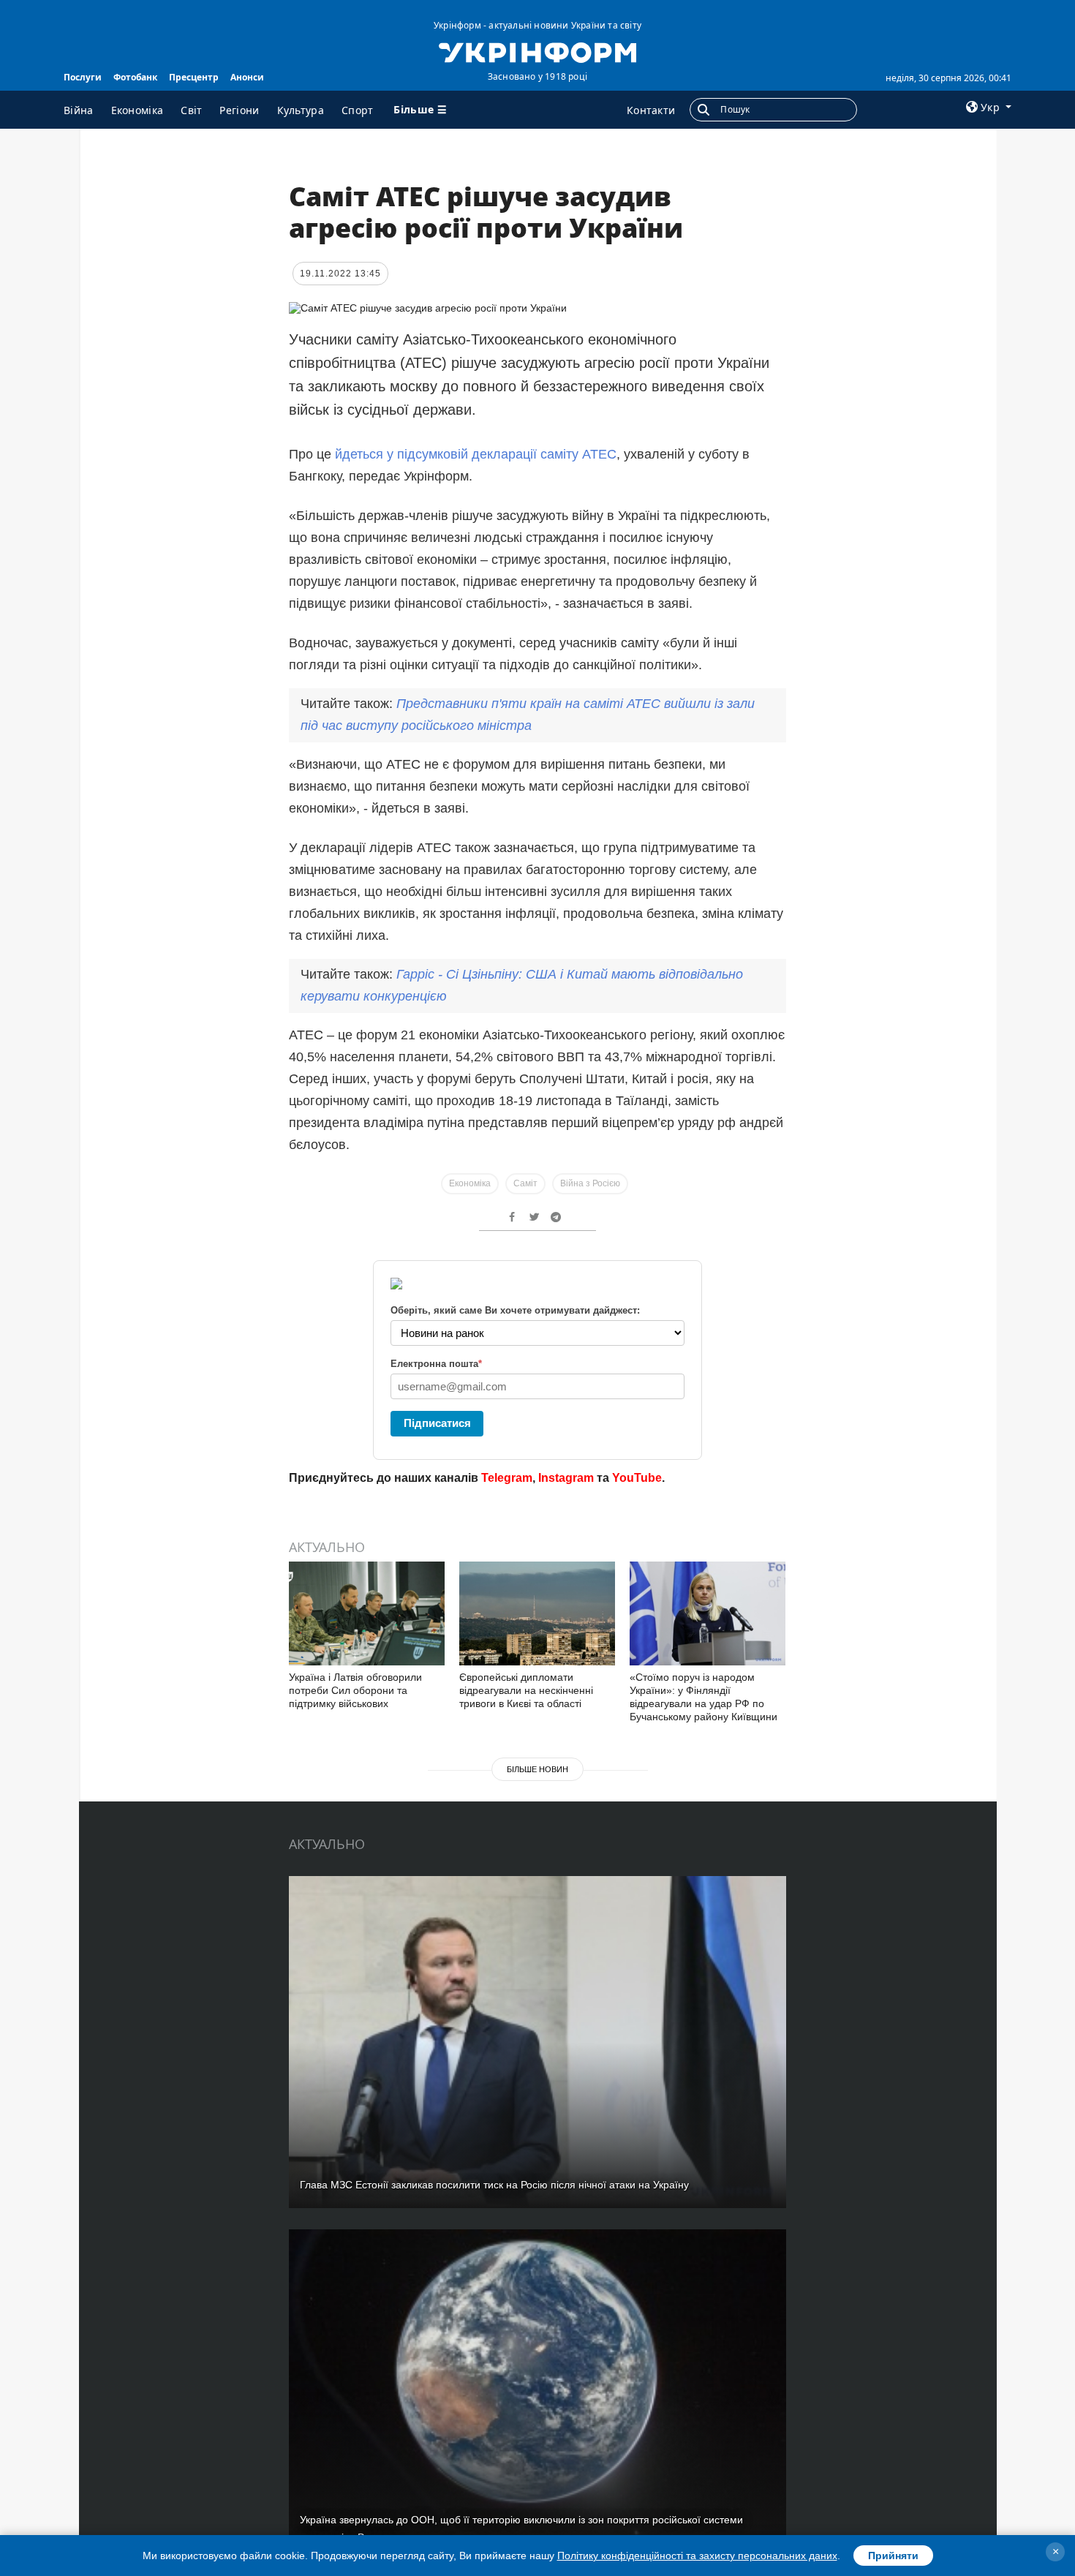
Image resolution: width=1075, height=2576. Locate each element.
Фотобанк (135, 77)
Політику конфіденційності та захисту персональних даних (697, 2556)
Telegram (507, 1478)
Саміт (525, 1183)
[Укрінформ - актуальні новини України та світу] (537, 51)
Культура (301, 110)
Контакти (651, 110)
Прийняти (893, 2556)
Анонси (247, 77)
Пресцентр (194, 77)
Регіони (239, 110)
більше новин (537, 1769)
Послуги (83, 77)
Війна (79, 110)
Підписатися (437, 1423)
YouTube (637, 1478)
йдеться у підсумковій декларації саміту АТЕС (476, 454)
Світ (191, 110)
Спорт (358, 110)
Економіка (137, 110)
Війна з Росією (590, 1183)
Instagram (566, 1478)
